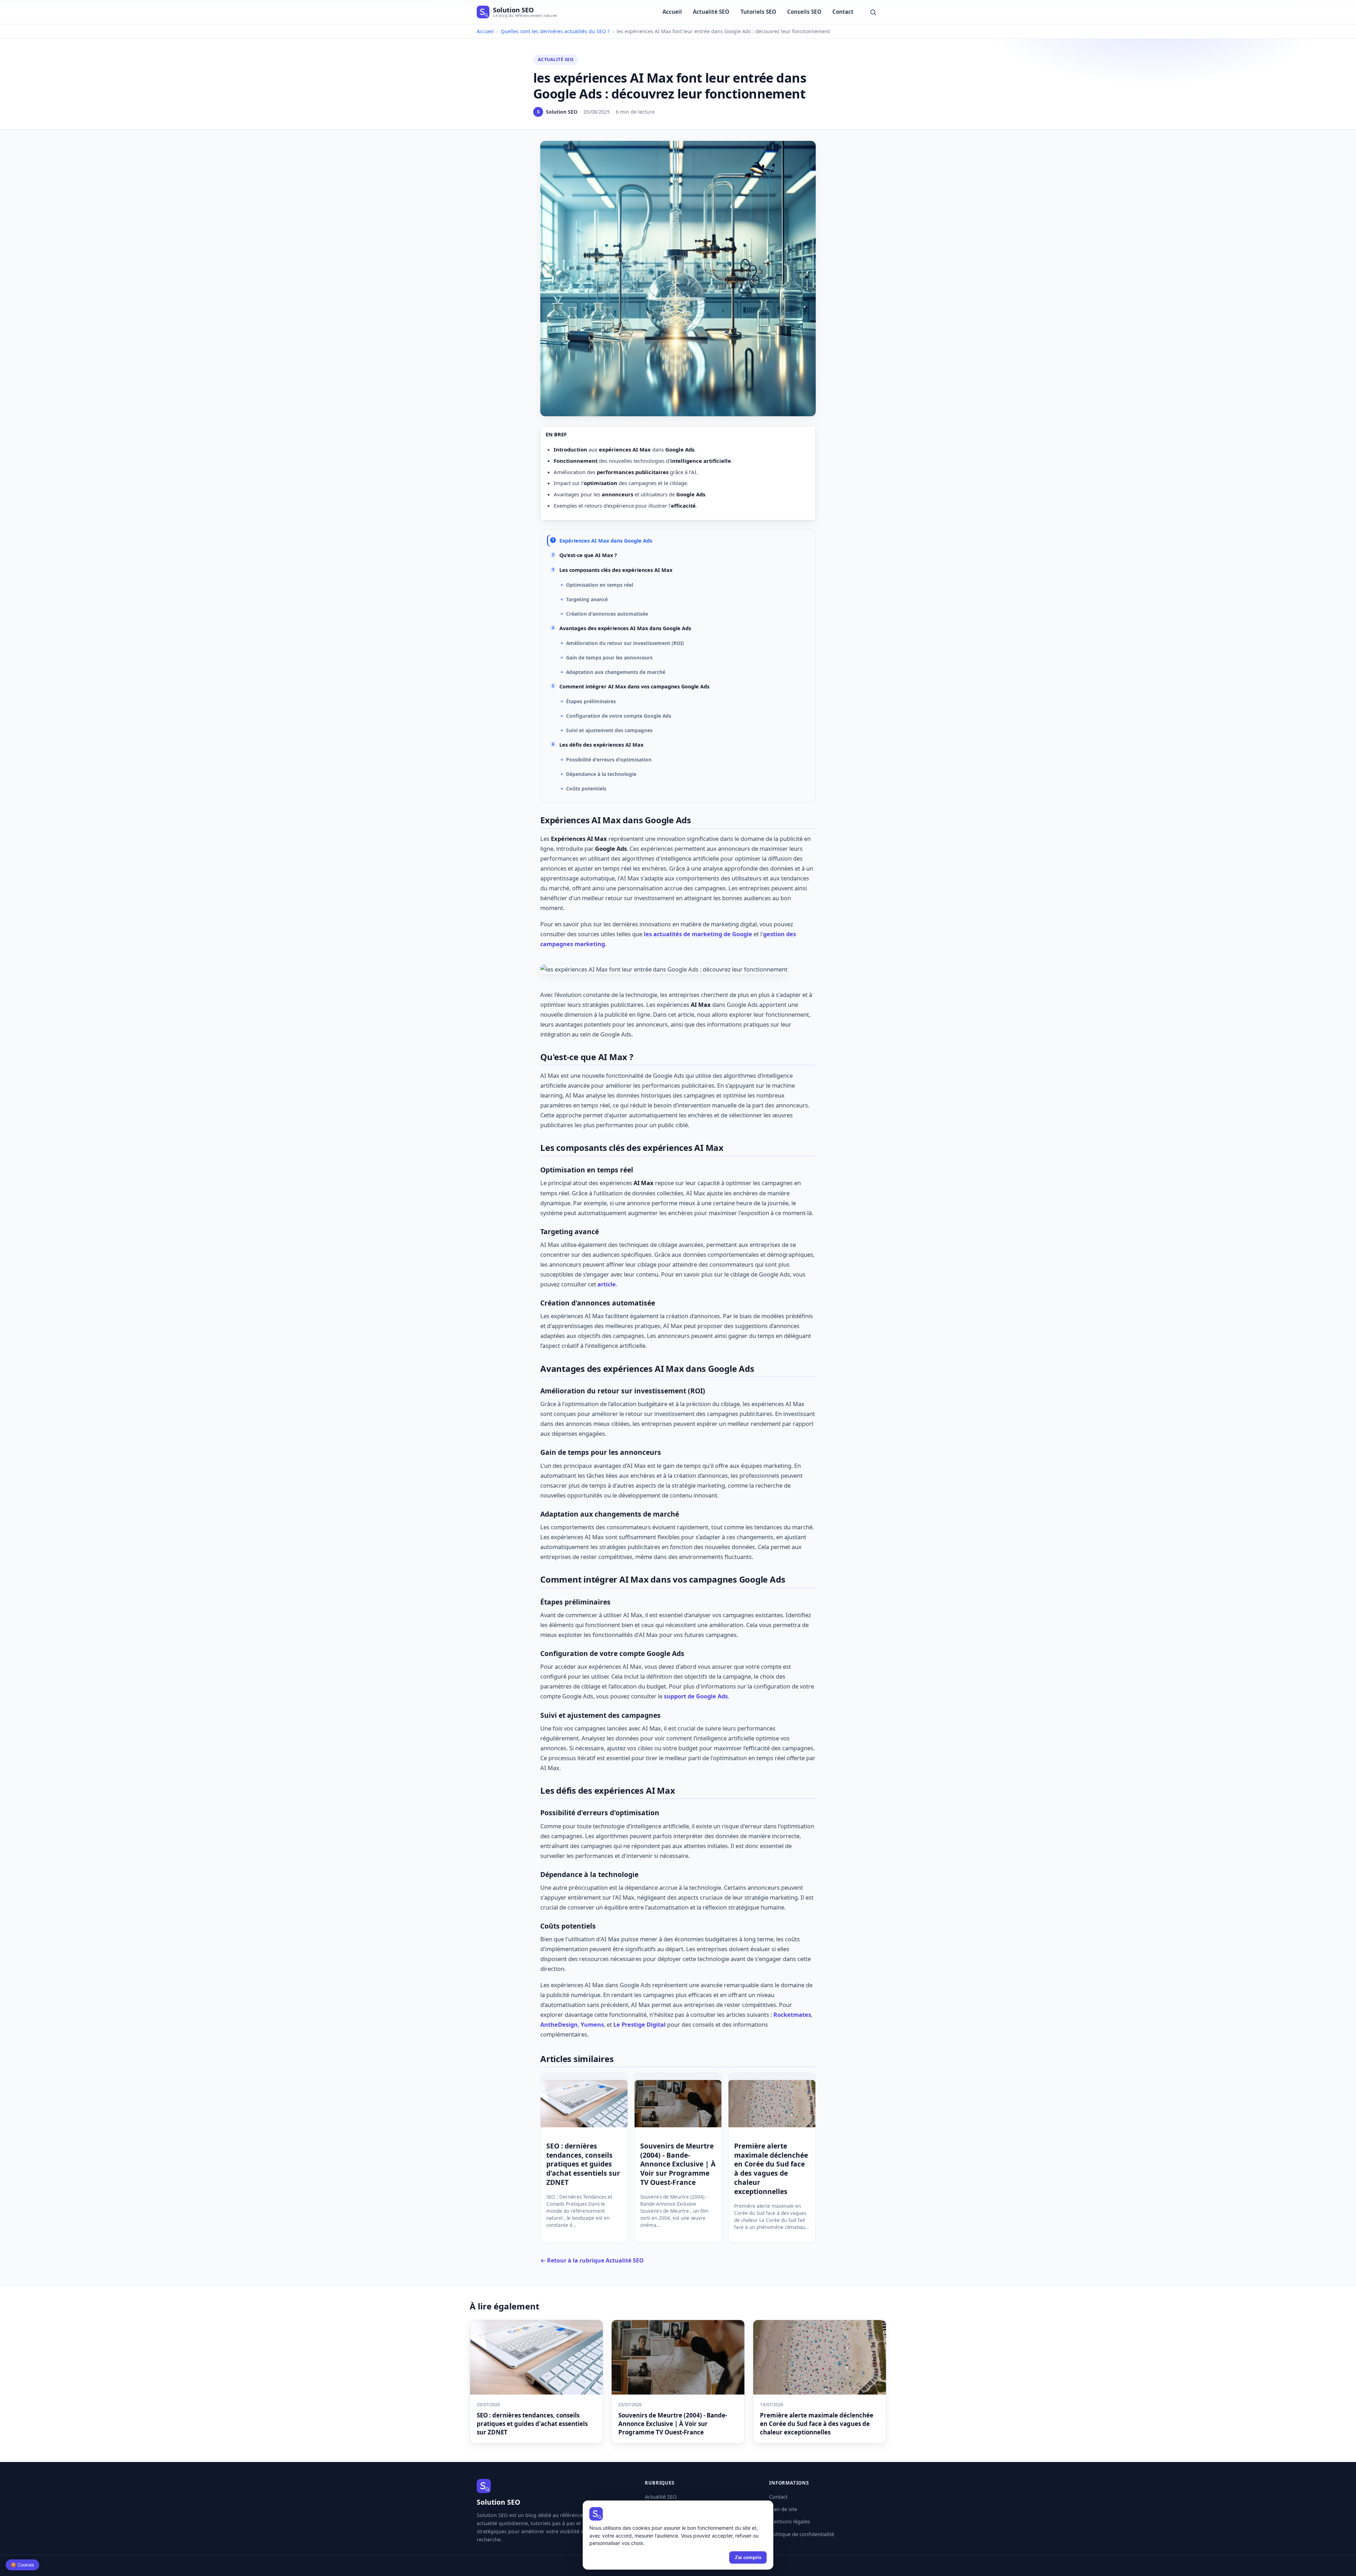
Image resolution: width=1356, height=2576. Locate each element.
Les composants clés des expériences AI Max (616, 570)
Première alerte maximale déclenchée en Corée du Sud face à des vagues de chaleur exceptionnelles (771, 2169)
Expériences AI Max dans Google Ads (606, 541)
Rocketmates (792, 2015)
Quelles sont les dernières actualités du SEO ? (555, 31)
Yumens (592, 2024)
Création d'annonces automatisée (607, 614)
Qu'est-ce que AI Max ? (588, 555)
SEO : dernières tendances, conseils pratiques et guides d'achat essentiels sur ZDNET (583, 2164)
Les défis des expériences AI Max (601, 745)
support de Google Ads (696, 1696)
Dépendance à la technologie (601, 774)
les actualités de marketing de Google (698, 934)
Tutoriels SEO (758, 12)
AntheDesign (559, 2024)
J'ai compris (748, 2557)
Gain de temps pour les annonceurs (609, 658)
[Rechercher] (873, 12)
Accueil (672, 12)
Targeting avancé (587, 599)
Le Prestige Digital (640, 2024)
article (607, 1284)
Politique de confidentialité (802, 2534)
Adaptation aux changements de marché (616, 672)
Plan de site (783, 2509)
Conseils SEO (804, 12)
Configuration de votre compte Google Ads (619, 716)
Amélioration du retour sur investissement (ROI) (625, 643)
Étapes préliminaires (591, 701)
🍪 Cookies (22, 2565)
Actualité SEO (711, 12)
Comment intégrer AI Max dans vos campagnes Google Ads (634, 686)
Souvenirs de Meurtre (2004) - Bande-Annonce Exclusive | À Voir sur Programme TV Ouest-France (678, 2164)
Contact (843, 12)
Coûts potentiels (586, 788)
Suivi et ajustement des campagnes (609, 730)
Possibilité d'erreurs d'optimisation (609, 760)
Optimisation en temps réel (600, 585)
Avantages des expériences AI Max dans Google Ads (625, 628)
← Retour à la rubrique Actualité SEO (592, 2260)
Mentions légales (790, 2521)
